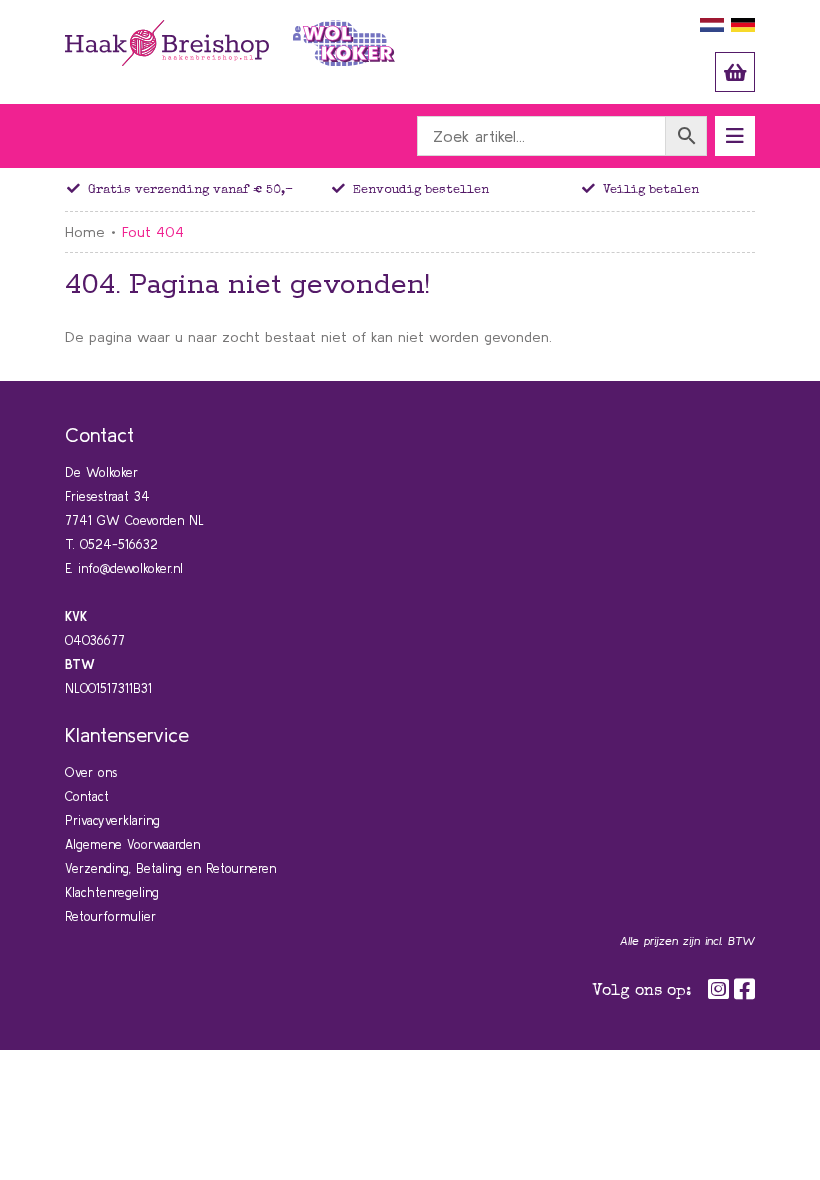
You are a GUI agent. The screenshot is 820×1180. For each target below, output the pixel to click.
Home (85, 232)
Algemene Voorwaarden (132, 844)
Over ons (91, 772)
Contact (87, 796)
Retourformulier (110, 916)
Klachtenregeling (112, 892)
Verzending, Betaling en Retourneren (170, 868)
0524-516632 (119, 544)
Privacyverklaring (112, 820)
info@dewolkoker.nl (130, 568)
